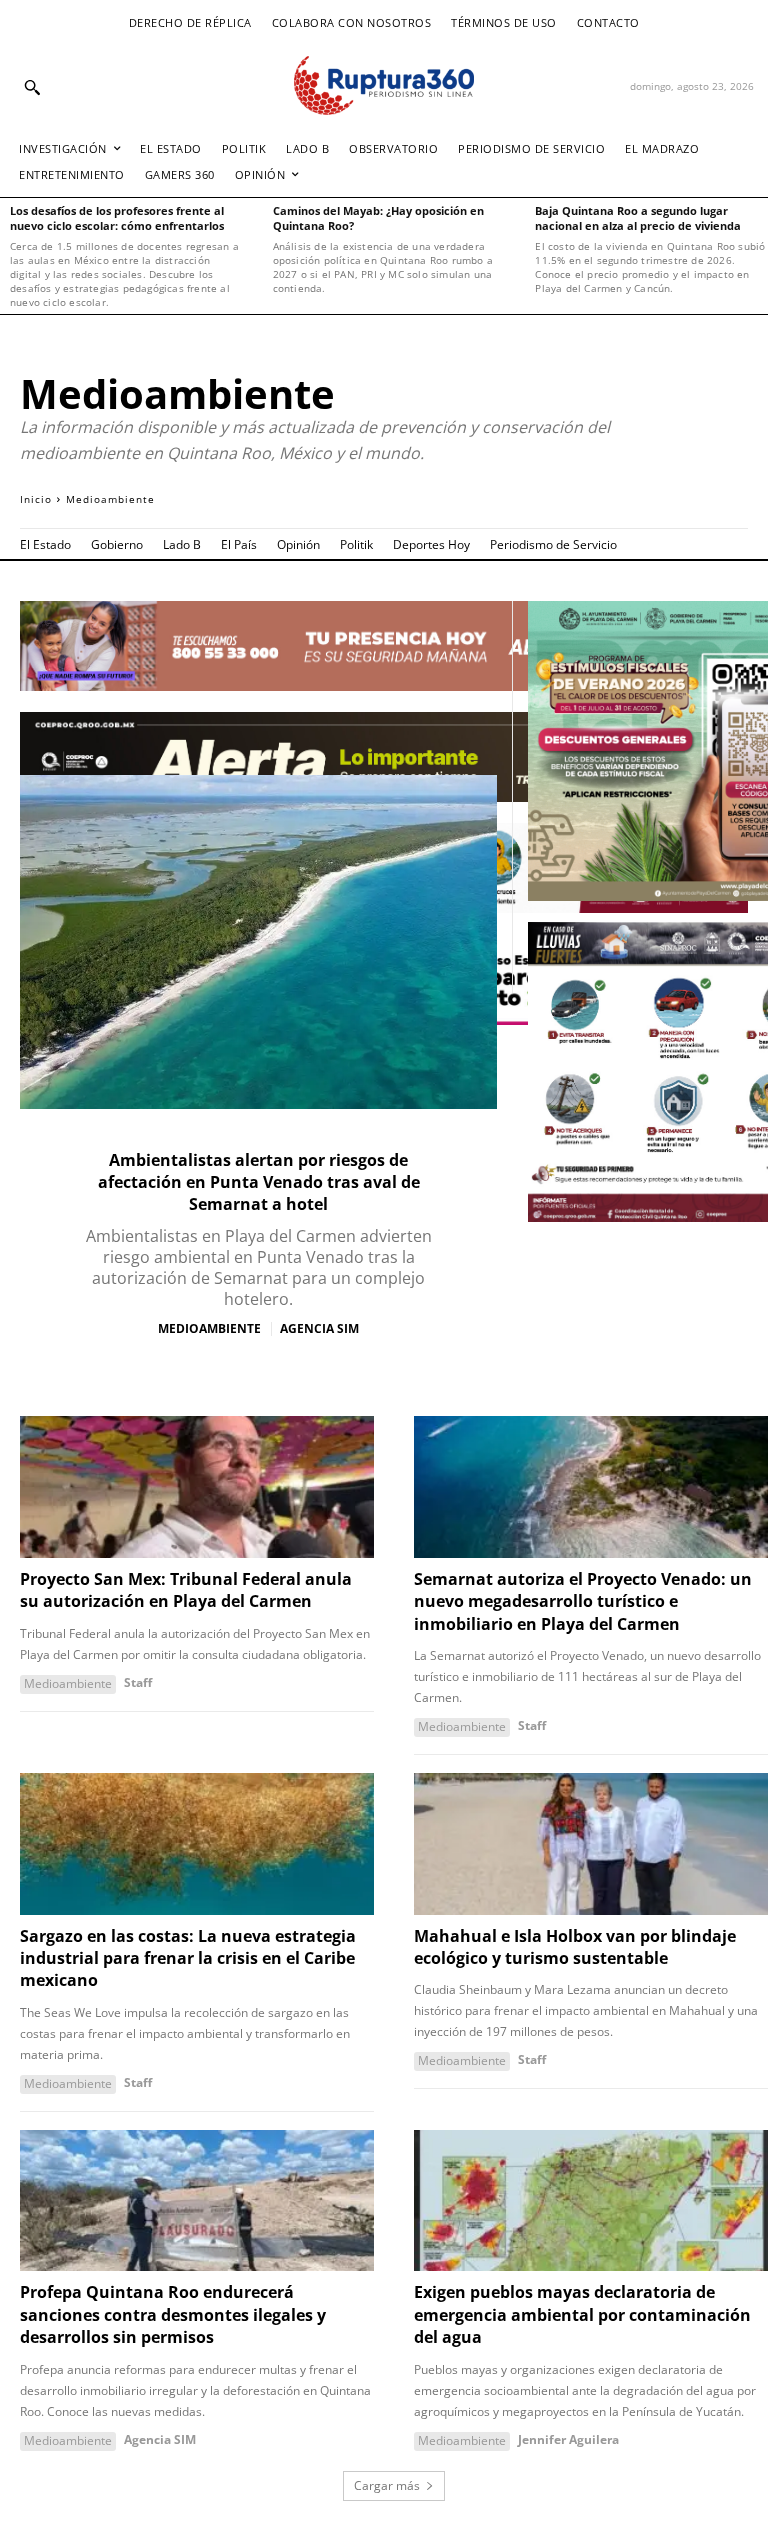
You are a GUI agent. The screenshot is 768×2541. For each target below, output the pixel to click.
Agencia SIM (319, 1328)
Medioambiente (209, 1329)
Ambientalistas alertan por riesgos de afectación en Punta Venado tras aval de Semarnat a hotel (259, 1182)
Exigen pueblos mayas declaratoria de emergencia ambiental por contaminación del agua (582, 2314)
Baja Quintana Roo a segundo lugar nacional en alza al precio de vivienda (638, 218)
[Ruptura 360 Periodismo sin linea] (384, 85)
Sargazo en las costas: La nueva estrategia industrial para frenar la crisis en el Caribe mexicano (188, 1958)
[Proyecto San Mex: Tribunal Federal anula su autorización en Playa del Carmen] (197, 1487)
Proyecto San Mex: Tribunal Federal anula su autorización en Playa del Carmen (186, 1590)
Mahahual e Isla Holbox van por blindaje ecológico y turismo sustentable (575, 1947)
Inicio (36, 499)
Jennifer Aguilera (568, 2439)
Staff (138, 1682)
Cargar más (387, 2485)
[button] (32, 87)
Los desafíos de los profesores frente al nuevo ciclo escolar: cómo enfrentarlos (117, 218)
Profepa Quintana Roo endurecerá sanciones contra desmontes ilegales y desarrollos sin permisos (173, 2314)
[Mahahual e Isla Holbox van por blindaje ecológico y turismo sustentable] (591, 1844)
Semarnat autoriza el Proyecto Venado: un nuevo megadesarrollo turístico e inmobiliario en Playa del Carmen (583, 1601)
